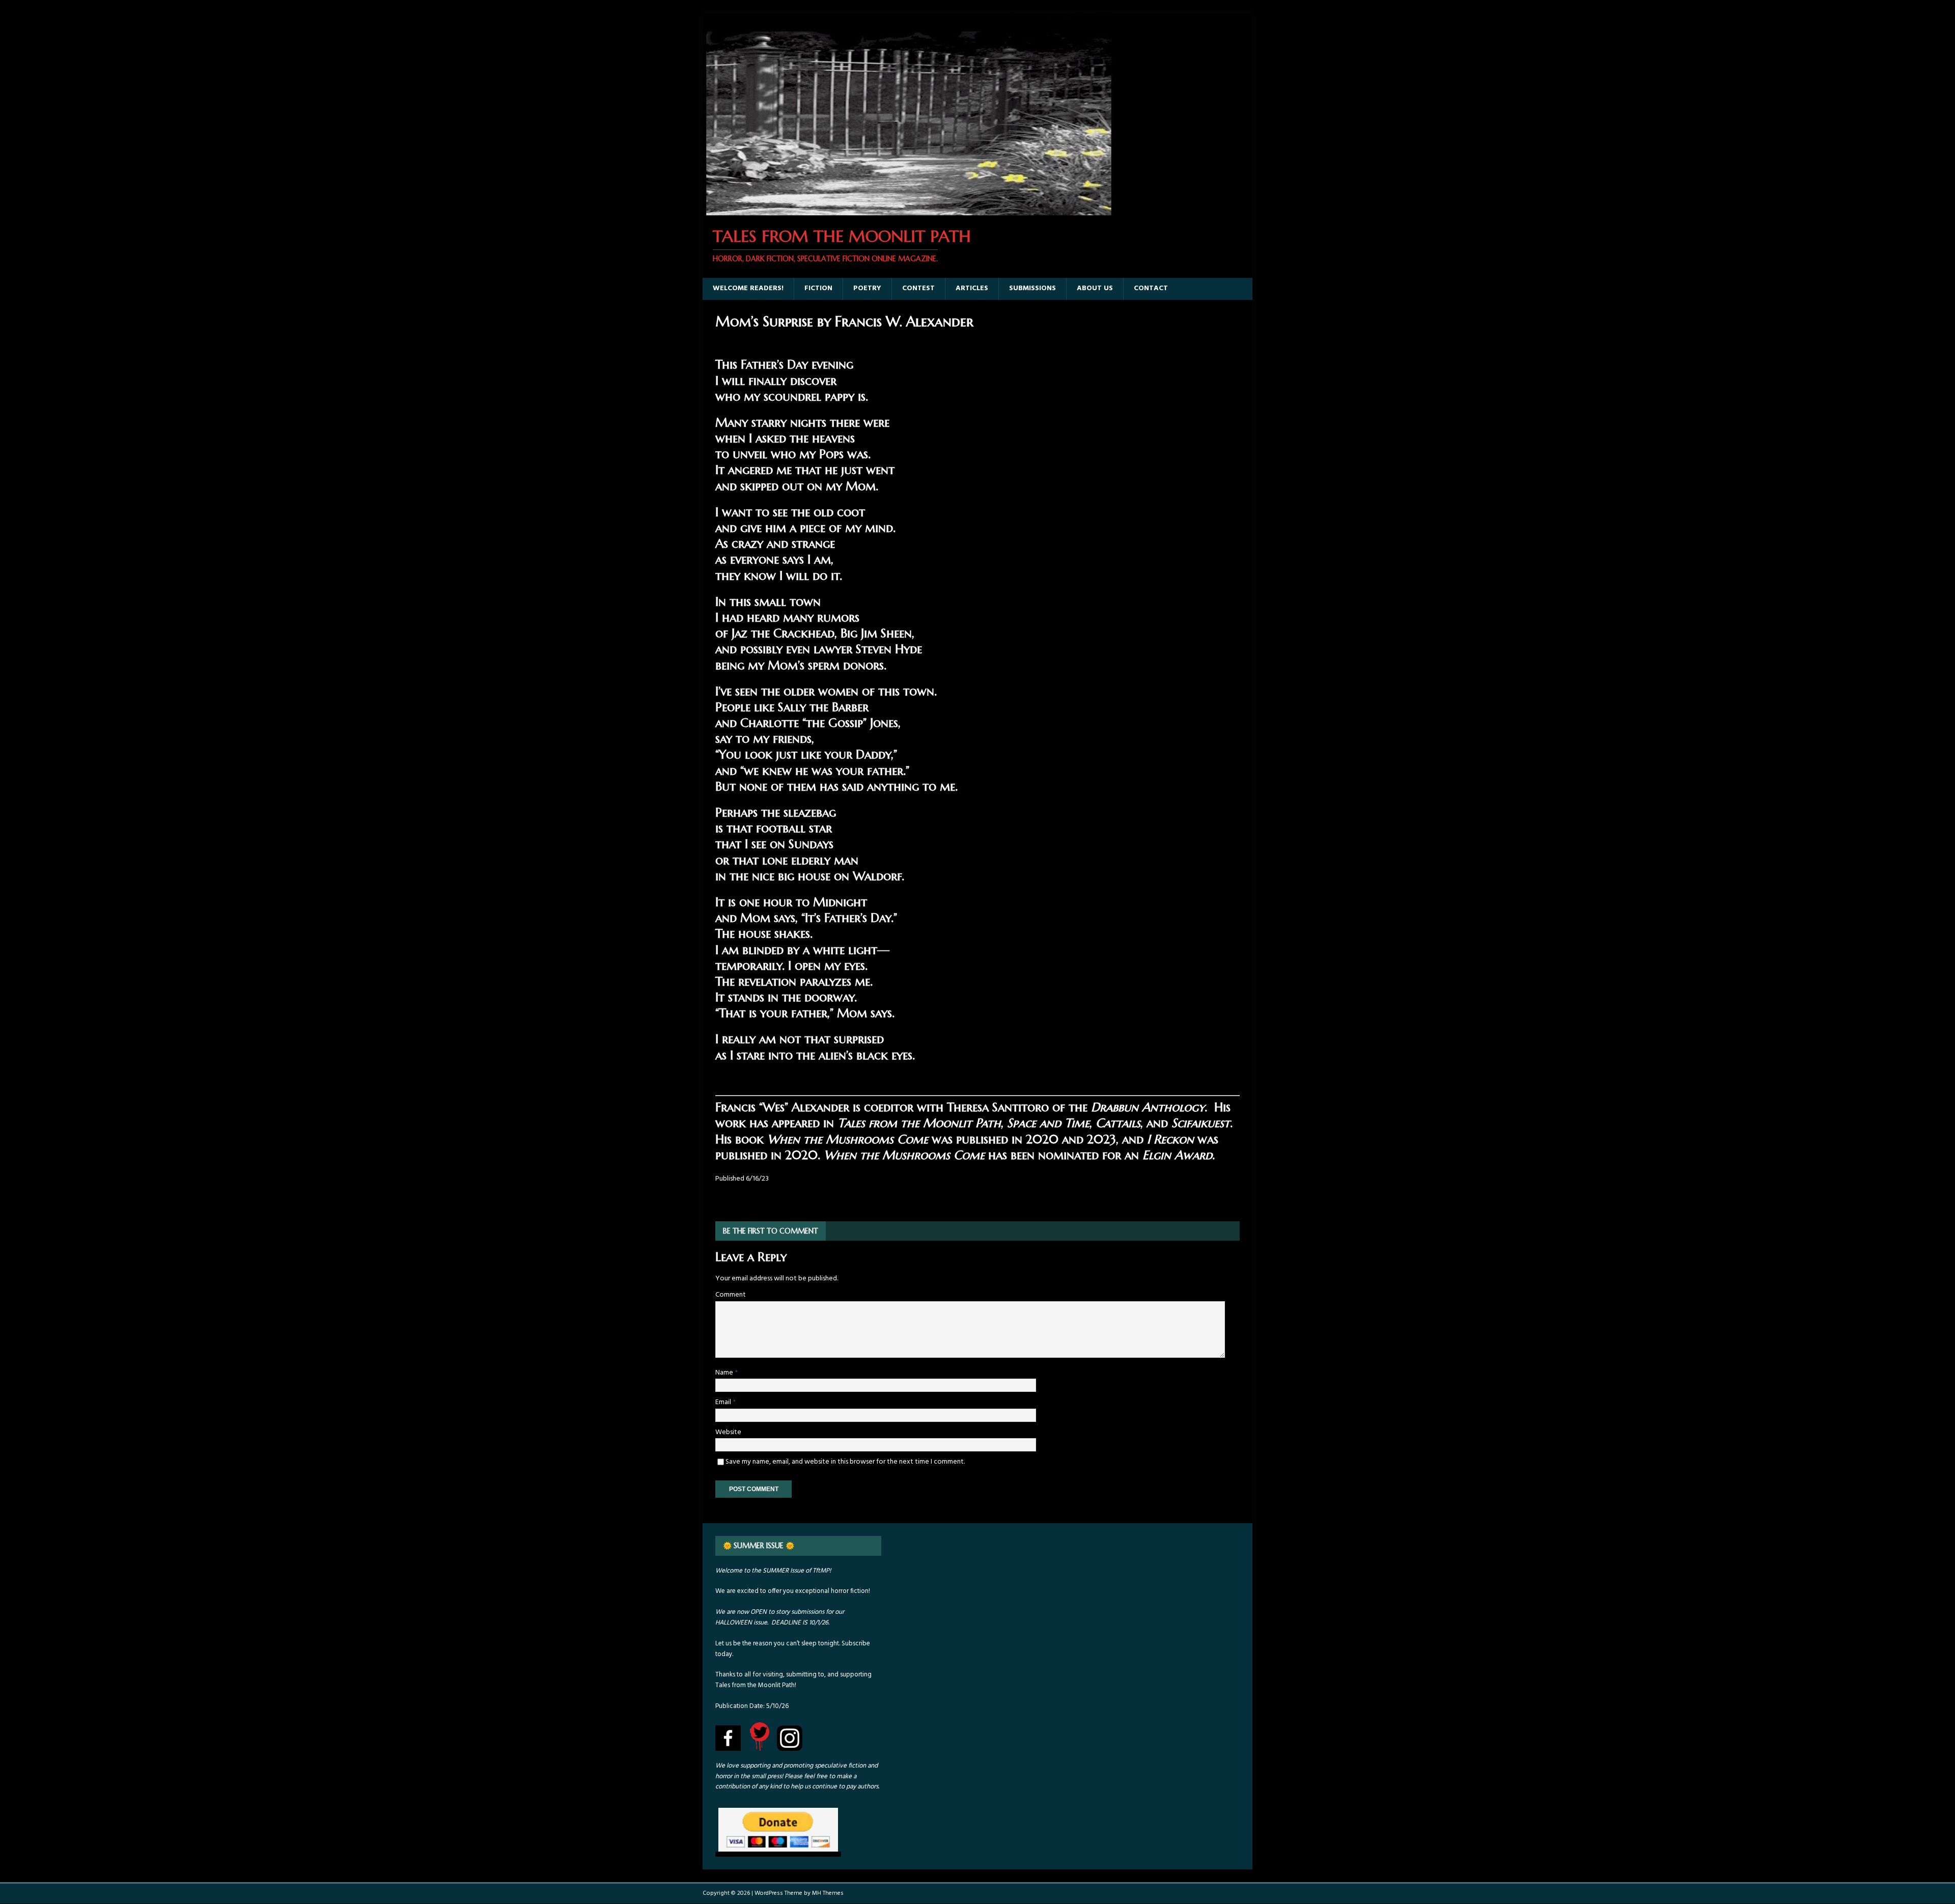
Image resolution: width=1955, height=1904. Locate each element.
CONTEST (918, 288)
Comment (731, 1295)
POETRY (867, 288)
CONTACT (1151, 288)
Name (725, 1373)
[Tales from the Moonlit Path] (908, 209)
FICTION (818, 288)
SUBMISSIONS (1032, 288)
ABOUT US (1095, 288)
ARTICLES (972, 288)
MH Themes (828, 1893)
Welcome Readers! (748, 288)
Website (728, 1432)
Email (724, 1402)
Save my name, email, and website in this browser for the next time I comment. (845, 1462)
